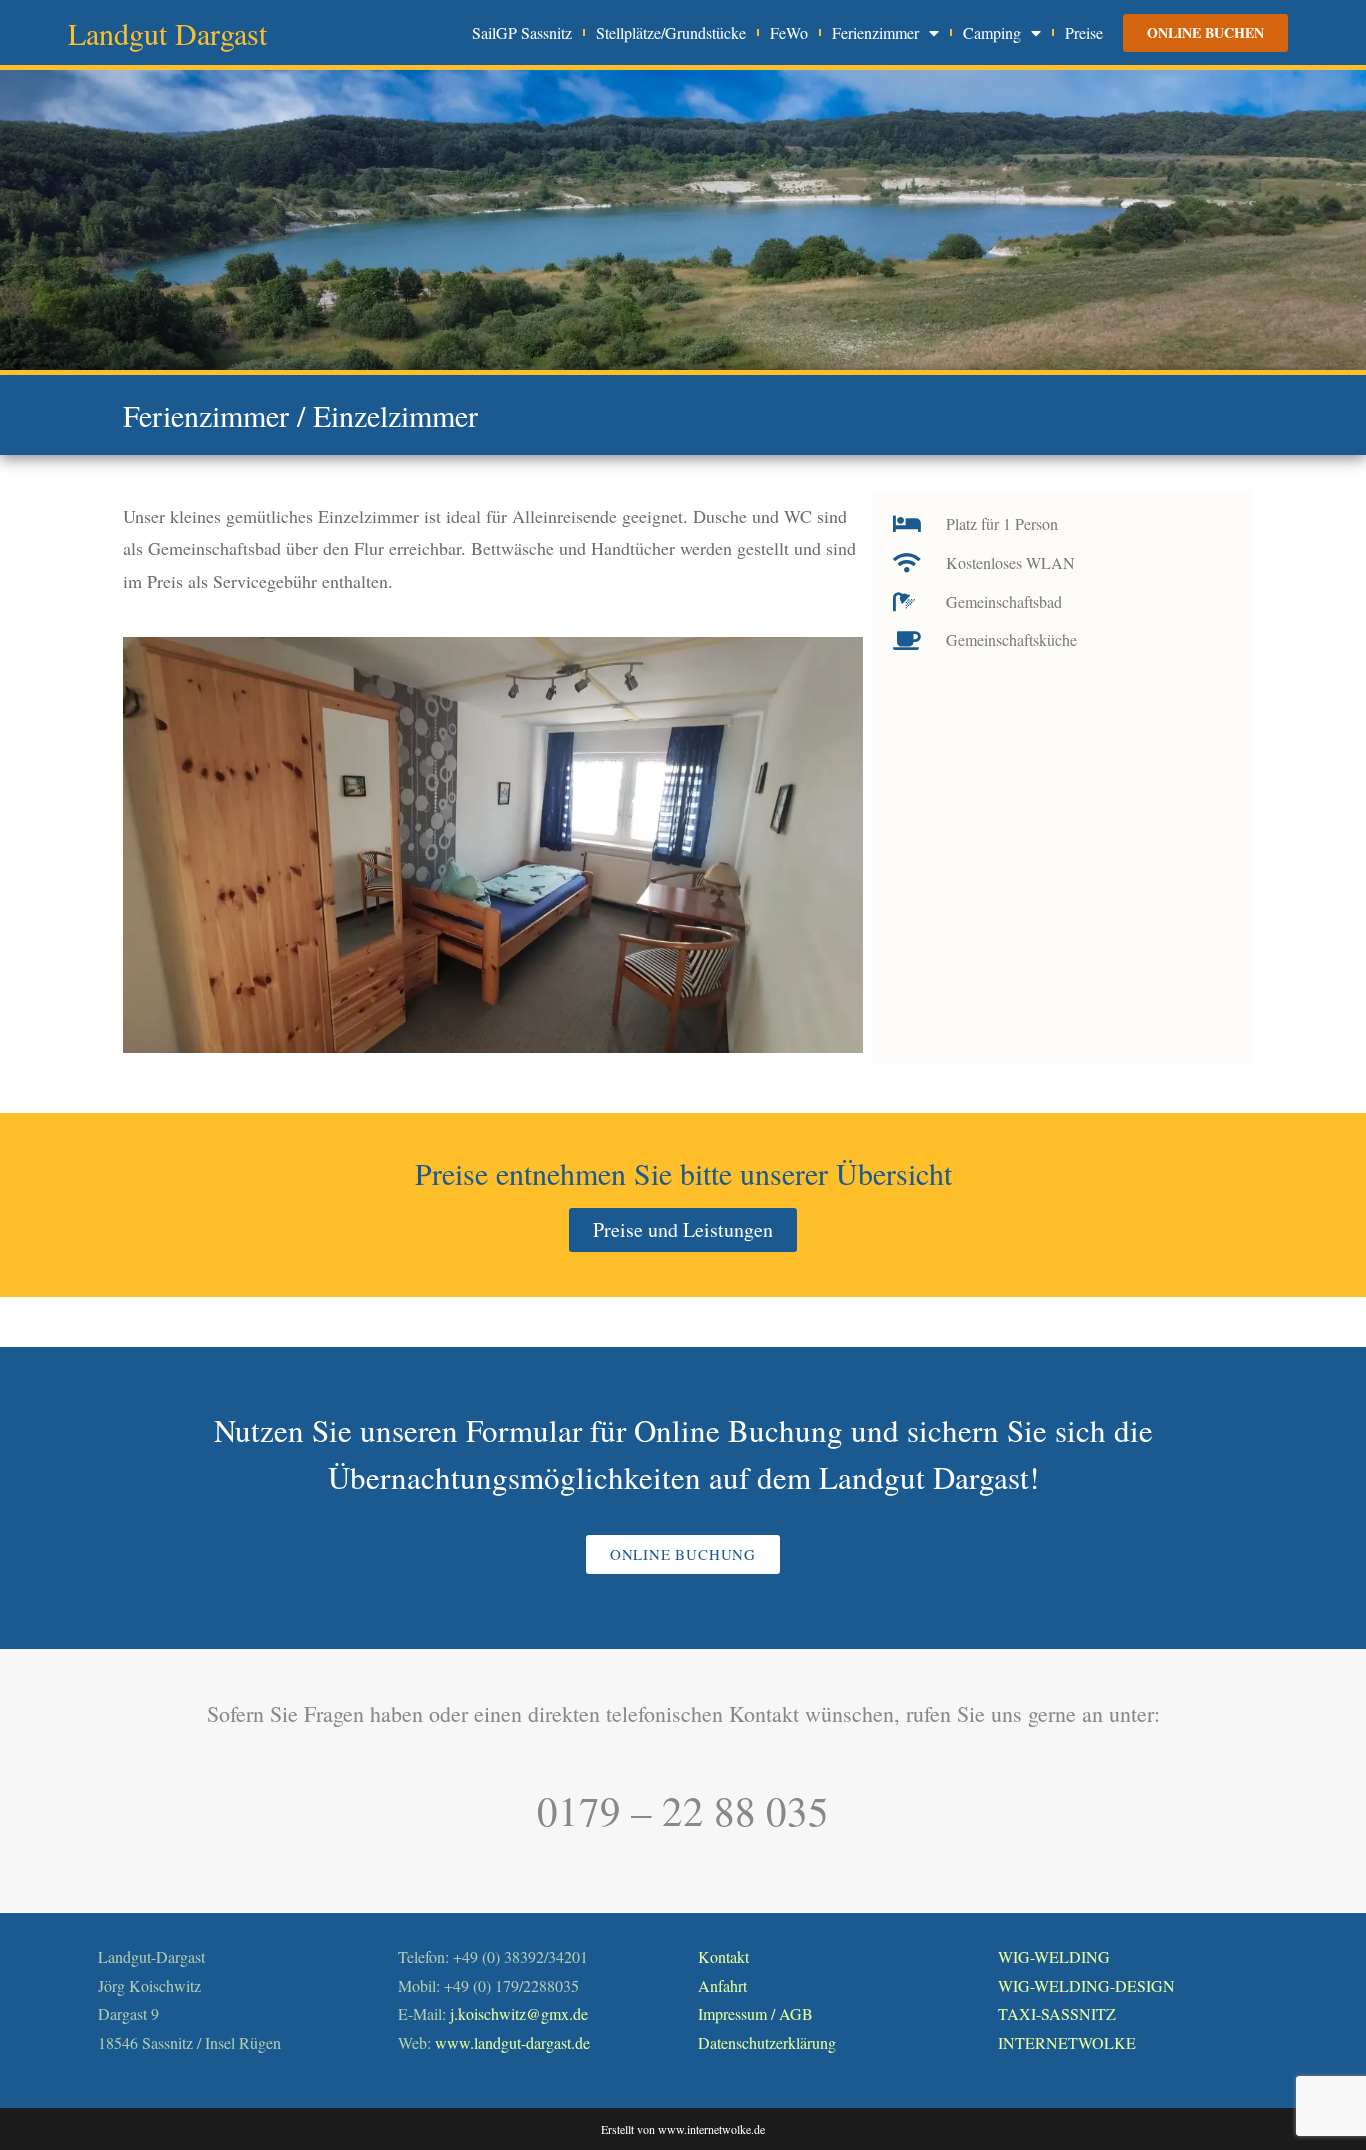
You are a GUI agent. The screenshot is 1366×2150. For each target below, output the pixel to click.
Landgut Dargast (167, 33)
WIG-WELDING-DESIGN (1086, 1985)
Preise (1084, 33)
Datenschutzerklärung (767, 2042)
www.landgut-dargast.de (512, 2042)
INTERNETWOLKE (1067, 2042)
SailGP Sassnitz (522, 33)
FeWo (789, 33)
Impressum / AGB (755, 2013)
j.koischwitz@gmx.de (519, 2013)
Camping (992, 33)
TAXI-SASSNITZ (1057, 2013)
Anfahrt (722, 1985)
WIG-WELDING (1054, 1956)
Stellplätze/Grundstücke (671, 33)
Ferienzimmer (875, 33)
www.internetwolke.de (711, 2129)
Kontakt (723, 1956)
